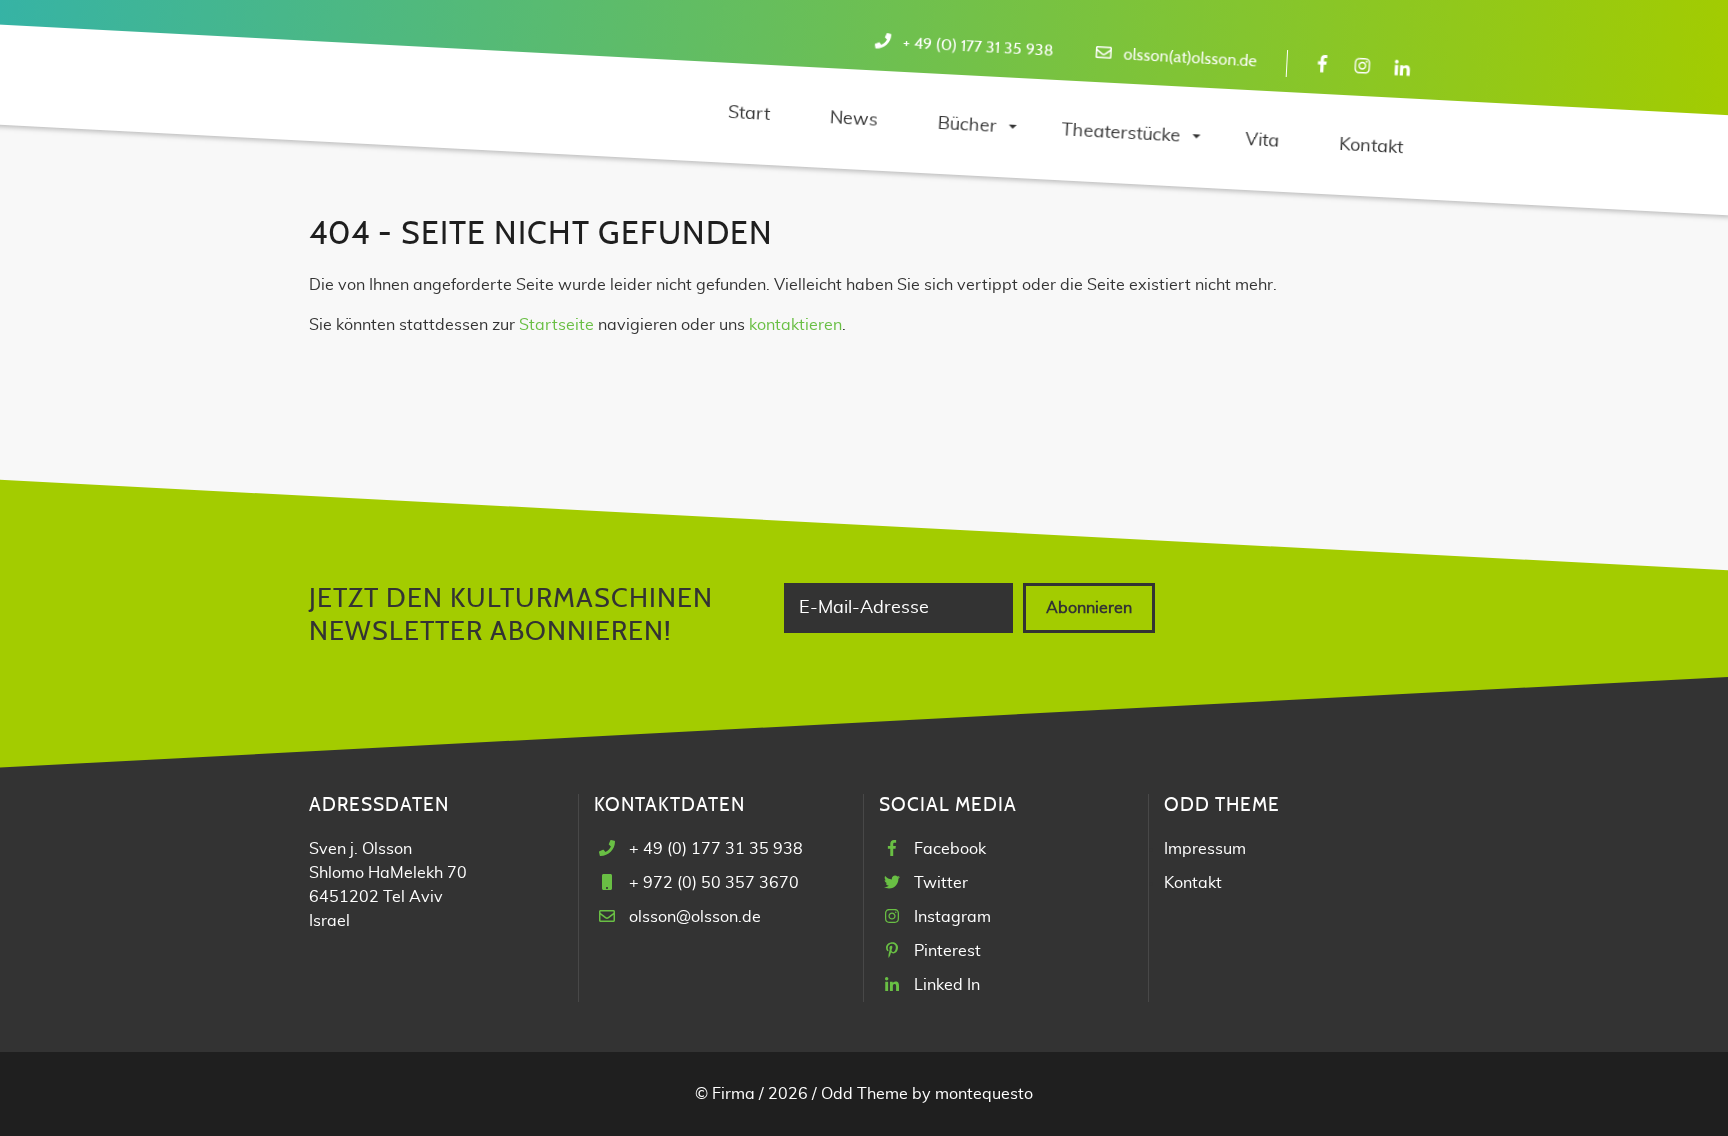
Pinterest (947, 951)
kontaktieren (795, 325)
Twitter (941, 883)
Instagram (952, 917)
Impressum (1205, 849)
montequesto (984, 1094)
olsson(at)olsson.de (1190, 58)
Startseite (556, 325)
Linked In (947, 985)
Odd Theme (864, 1094)
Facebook (950, 849)
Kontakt (1193, 883)
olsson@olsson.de (695, 917)
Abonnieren (1089, 608)
